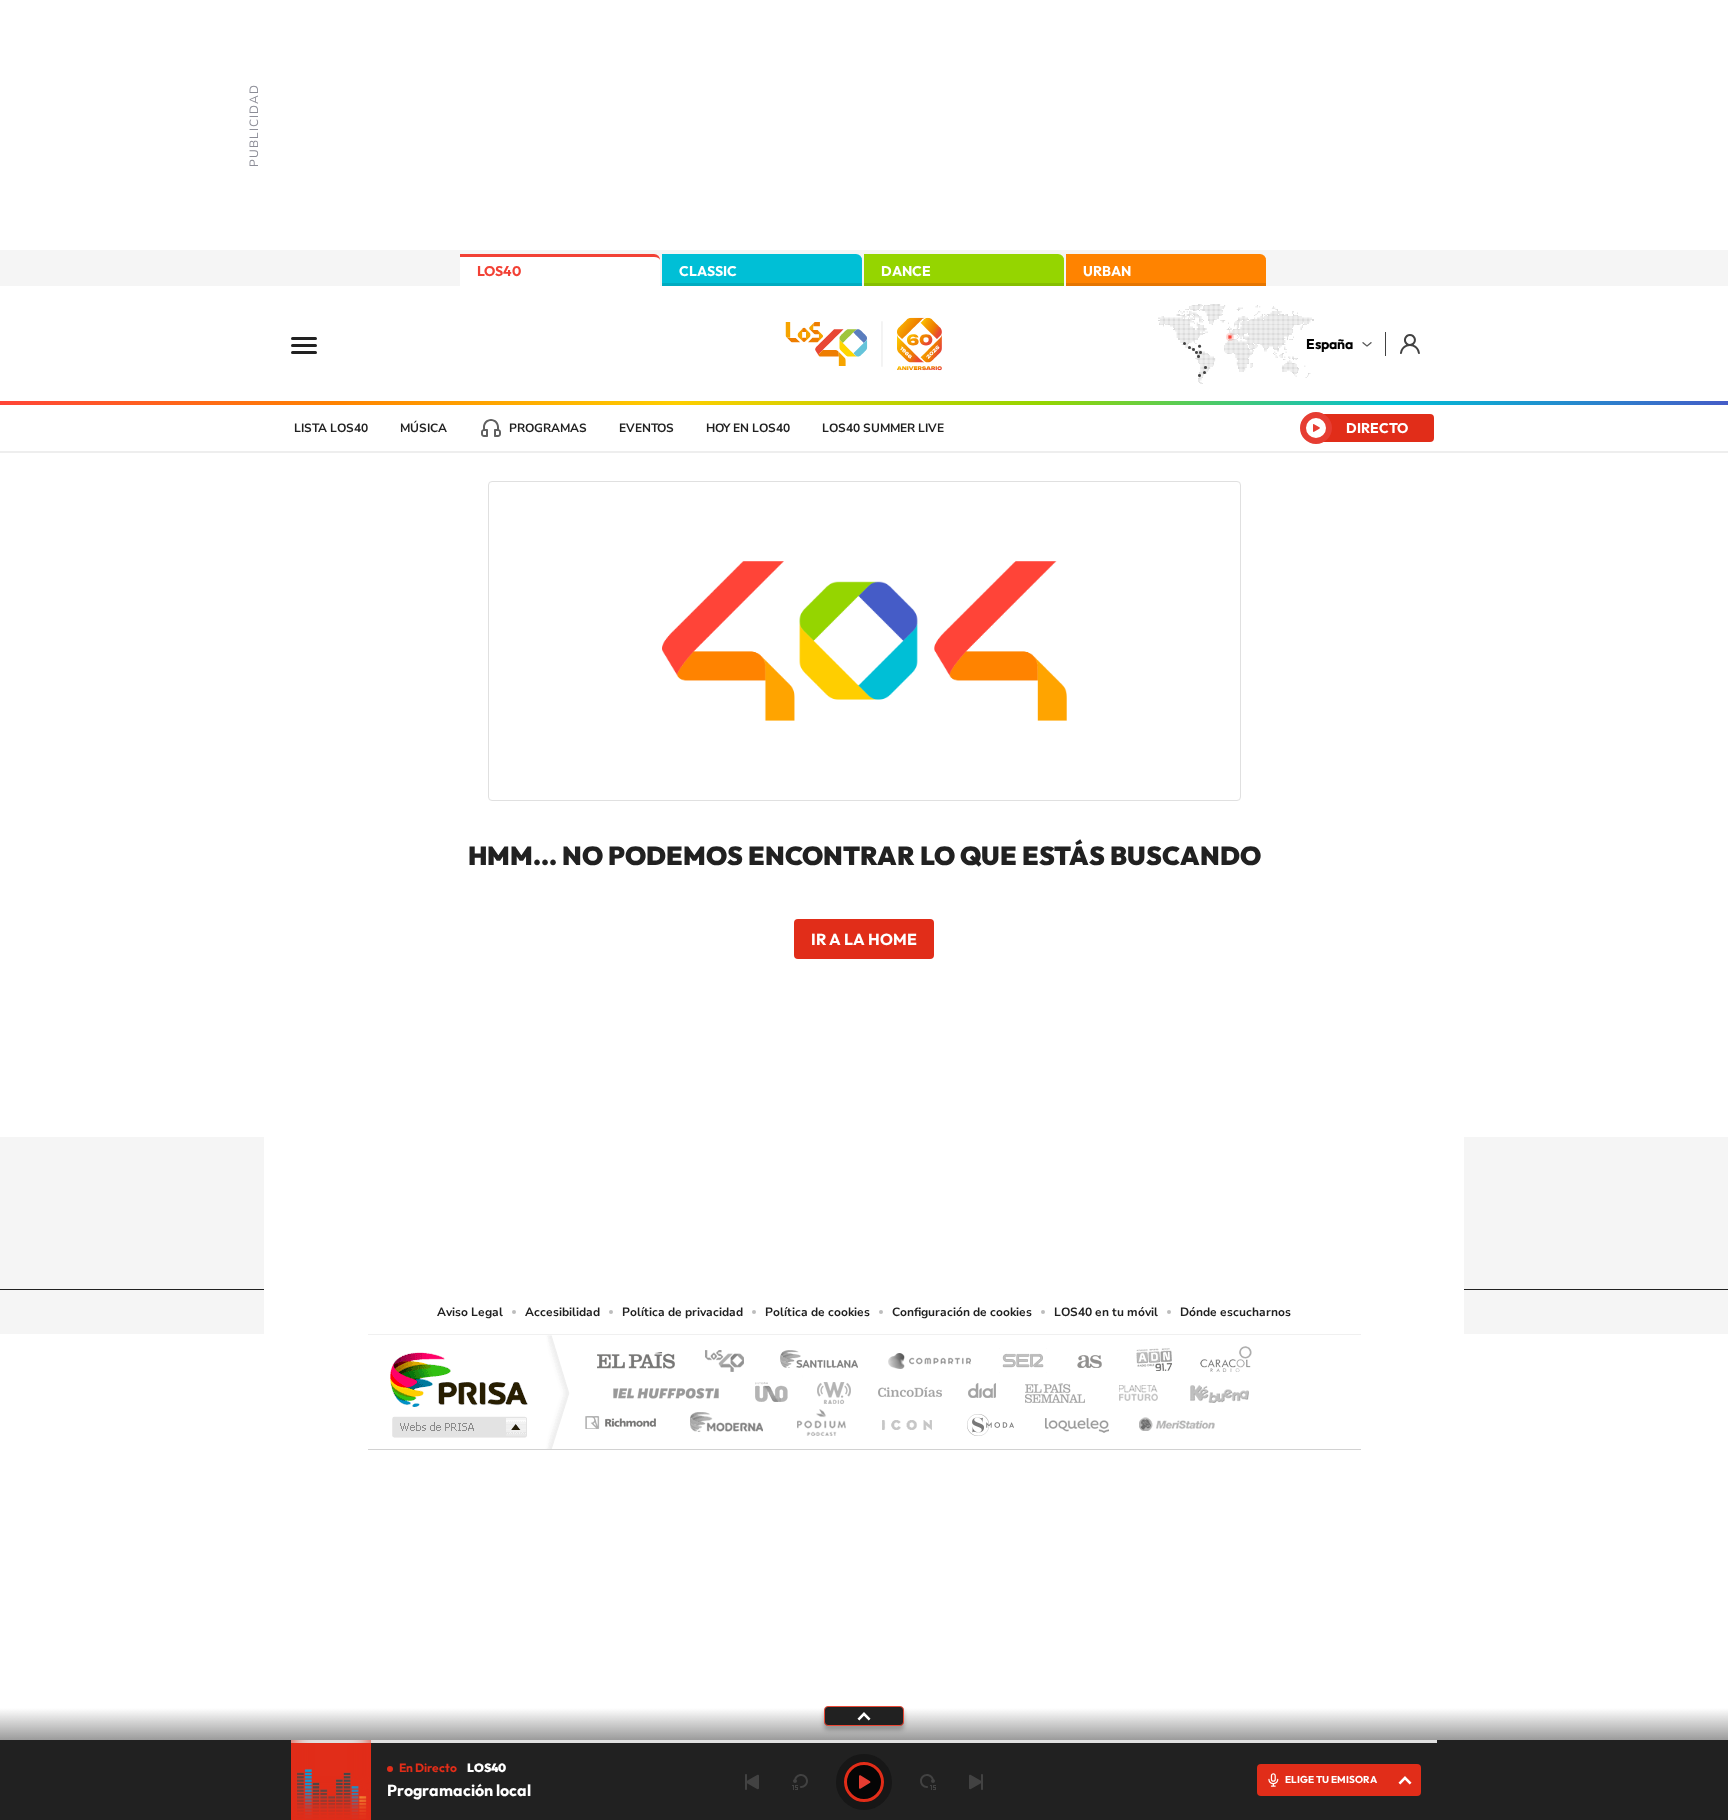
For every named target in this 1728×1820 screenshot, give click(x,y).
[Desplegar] (864, 1715)
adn (1146, 1362)
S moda (989, 1417)
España (1329, 344)
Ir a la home (864, 939)
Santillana (825, 1362)
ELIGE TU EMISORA (1331, 1779)
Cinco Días (907, 1387)
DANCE (906, 271)
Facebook (904, 1098)
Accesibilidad (562, 1312)
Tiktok (784, 1098)
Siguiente (976, 1782)
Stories (984, 1098)
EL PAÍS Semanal (1056, 1387)
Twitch (944, 1098)
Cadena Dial (983, 1387)
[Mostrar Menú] (317, 344)
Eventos (646, 428)
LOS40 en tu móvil (1106, 1312)
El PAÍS (635, 1362)
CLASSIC (708, 271)
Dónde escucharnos (1235, 1312)
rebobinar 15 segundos (800, 1782)
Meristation (1174, 1417)
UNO (773, 1387)
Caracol (1220, 1362)
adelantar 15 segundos (928, 1782)
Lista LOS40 (331, 428)
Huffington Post (662, 1387)
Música (423, 428)
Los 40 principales (731, 1362)
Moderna (721, 1417)
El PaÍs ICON (906, 1417)
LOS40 (499, 271)
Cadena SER (1017, 1362)
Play (864, 1782)
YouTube (824, 1098)
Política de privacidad (682, 1312)
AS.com (1080, 1362)
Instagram (744, 1098)
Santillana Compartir (931, 1362)
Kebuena (1202, 1387)
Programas (548, 428)
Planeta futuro (1130, 1387)
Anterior (752, 1782)
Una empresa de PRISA (458, 1378)
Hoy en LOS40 (748, 428)
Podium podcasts (820, 1417)
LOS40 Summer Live (883, 428)
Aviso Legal (470, 1312)
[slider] (864, 1741)
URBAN (1107, 271)
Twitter (864, 1098)
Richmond (623, 1417)
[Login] (1411, 343)
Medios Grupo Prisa (457, 1427)
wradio (830, 1387)
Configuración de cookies (962, 1312)
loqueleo (1078, 1417)
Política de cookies (817, 1312)
